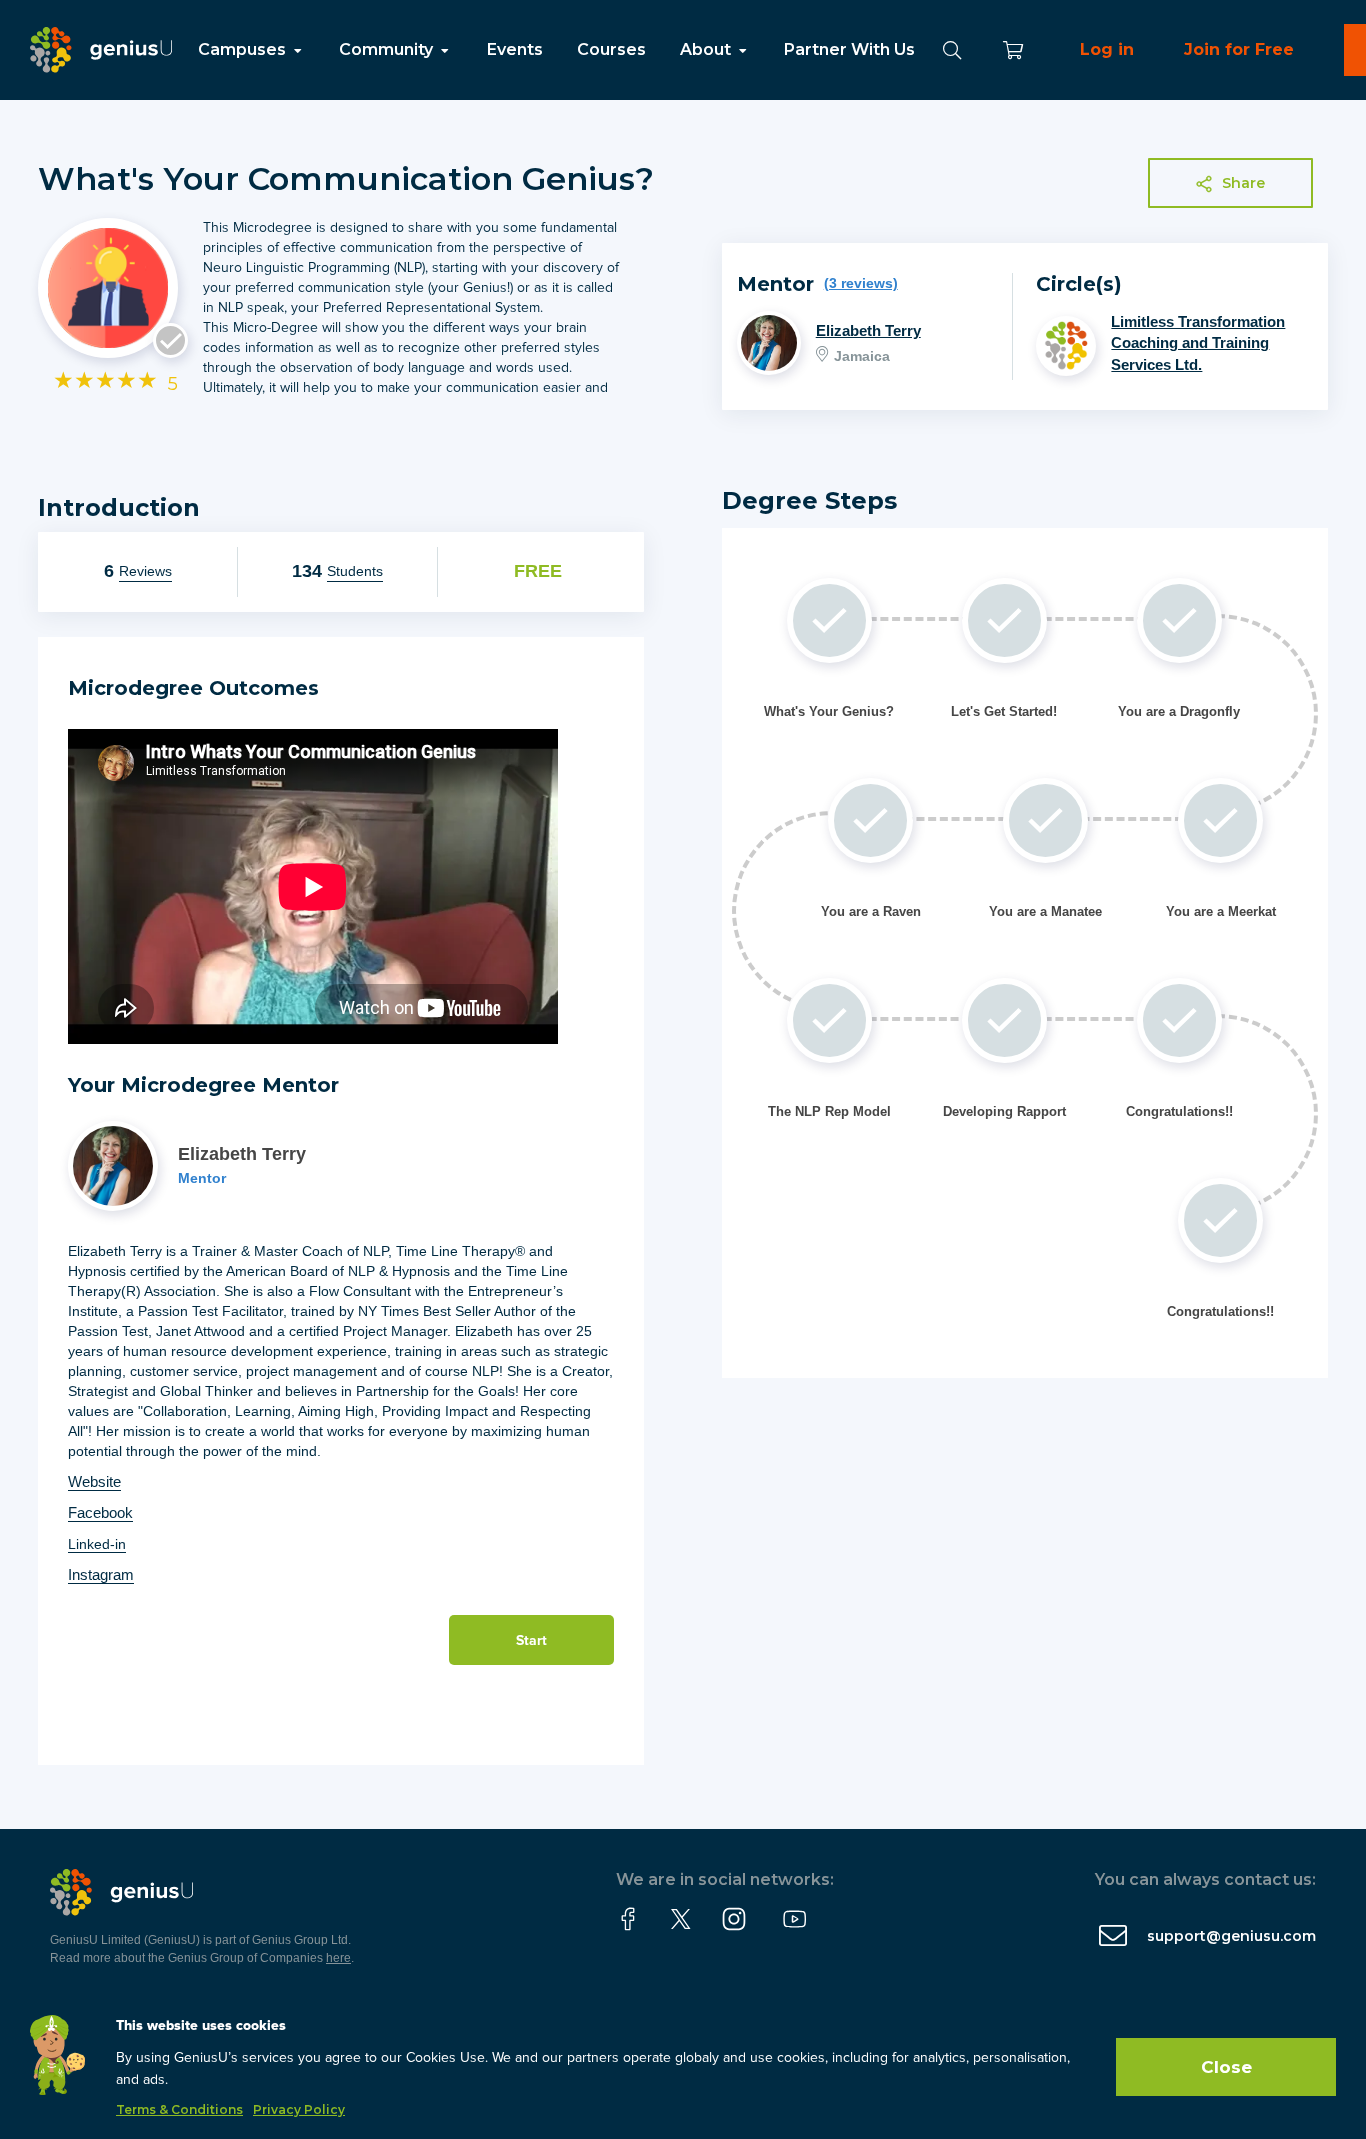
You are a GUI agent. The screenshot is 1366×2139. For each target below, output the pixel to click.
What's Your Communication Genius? (346, 178)
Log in (1107, 49)
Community (388, 49)
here (338, 1958)
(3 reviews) (861, 283)
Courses (611, 49)
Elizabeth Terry (868, 330)
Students (355, 571)
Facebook (100, 1512)
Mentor (202, 1178)
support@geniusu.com (1231, 1936)
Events (515, 49)
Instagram (101, 1574)
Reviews (145, 571)
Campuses (244, 49)
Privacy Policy (299, 2109)
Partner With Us (849, 49)
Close (1226, 2067)
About (707, 49)
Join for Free (1239, 49)
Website (94, 1481)
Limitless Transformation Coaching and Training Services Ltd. (1198, 343)
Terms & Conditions (179, 2109)
